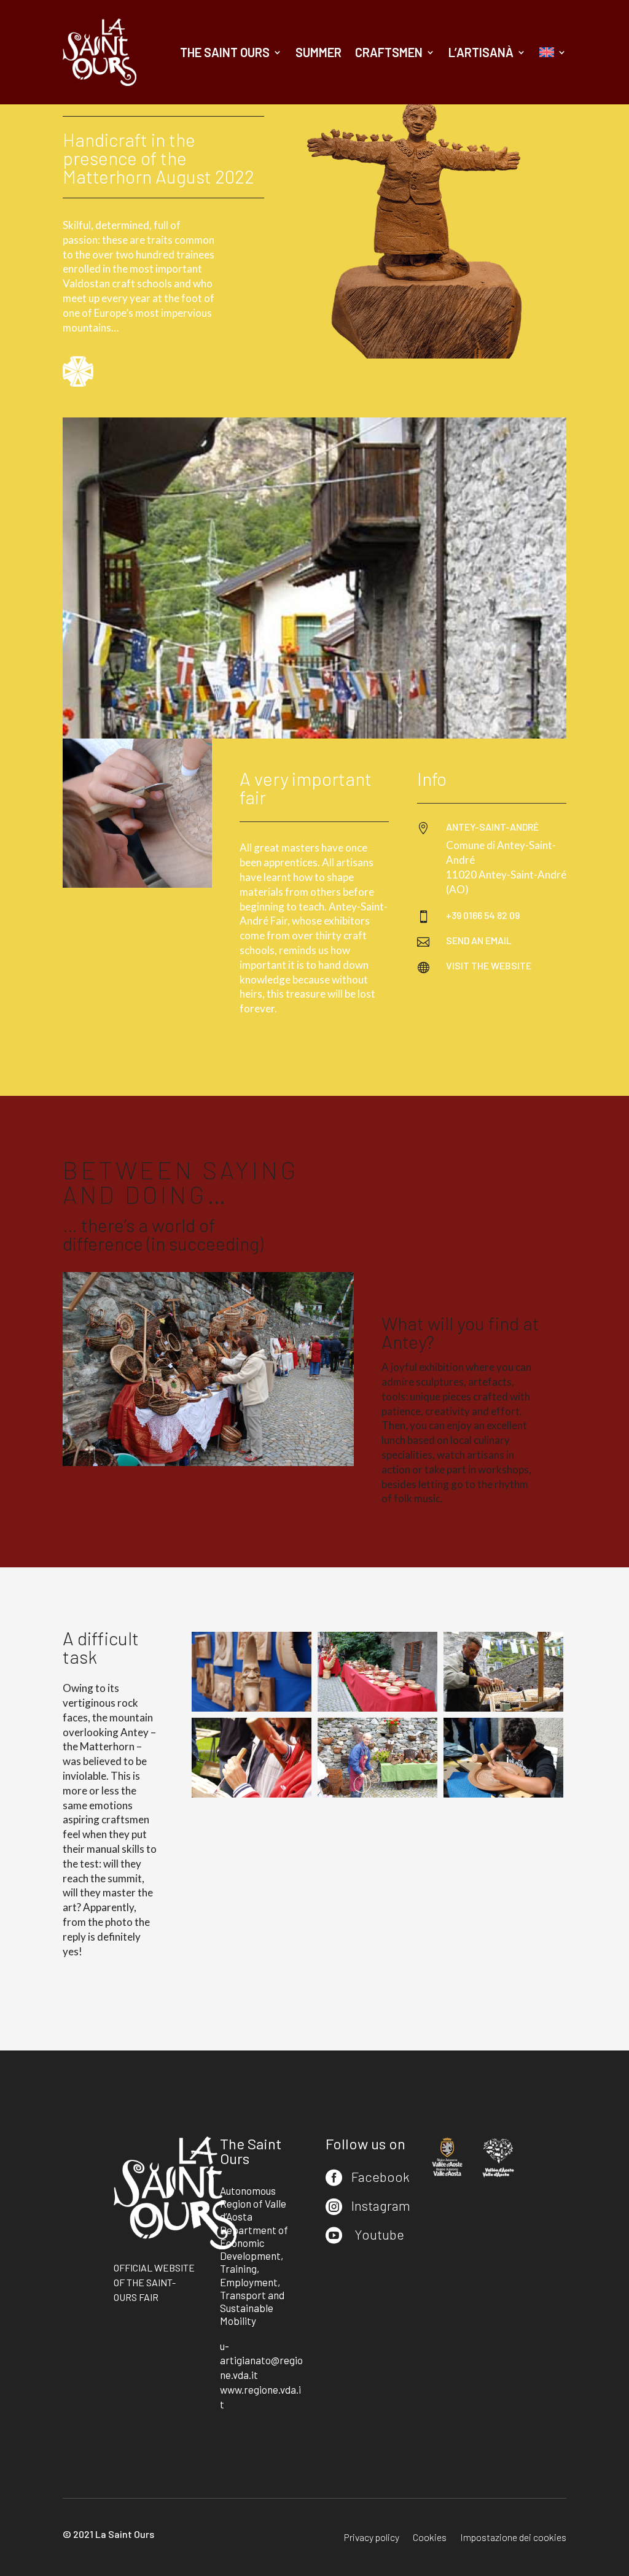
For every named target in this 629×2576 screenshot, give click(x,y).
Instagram (381, 2205)
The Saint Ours (225, 52)
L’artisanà (481, 52)
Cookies (430, 2538)
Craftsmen (389, 52)
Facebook (381, 2176)
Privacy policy (372, 2538)
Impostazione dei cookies (513, 2538)
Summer (318, 52)
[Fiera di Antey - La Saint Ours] (252, 1708)
